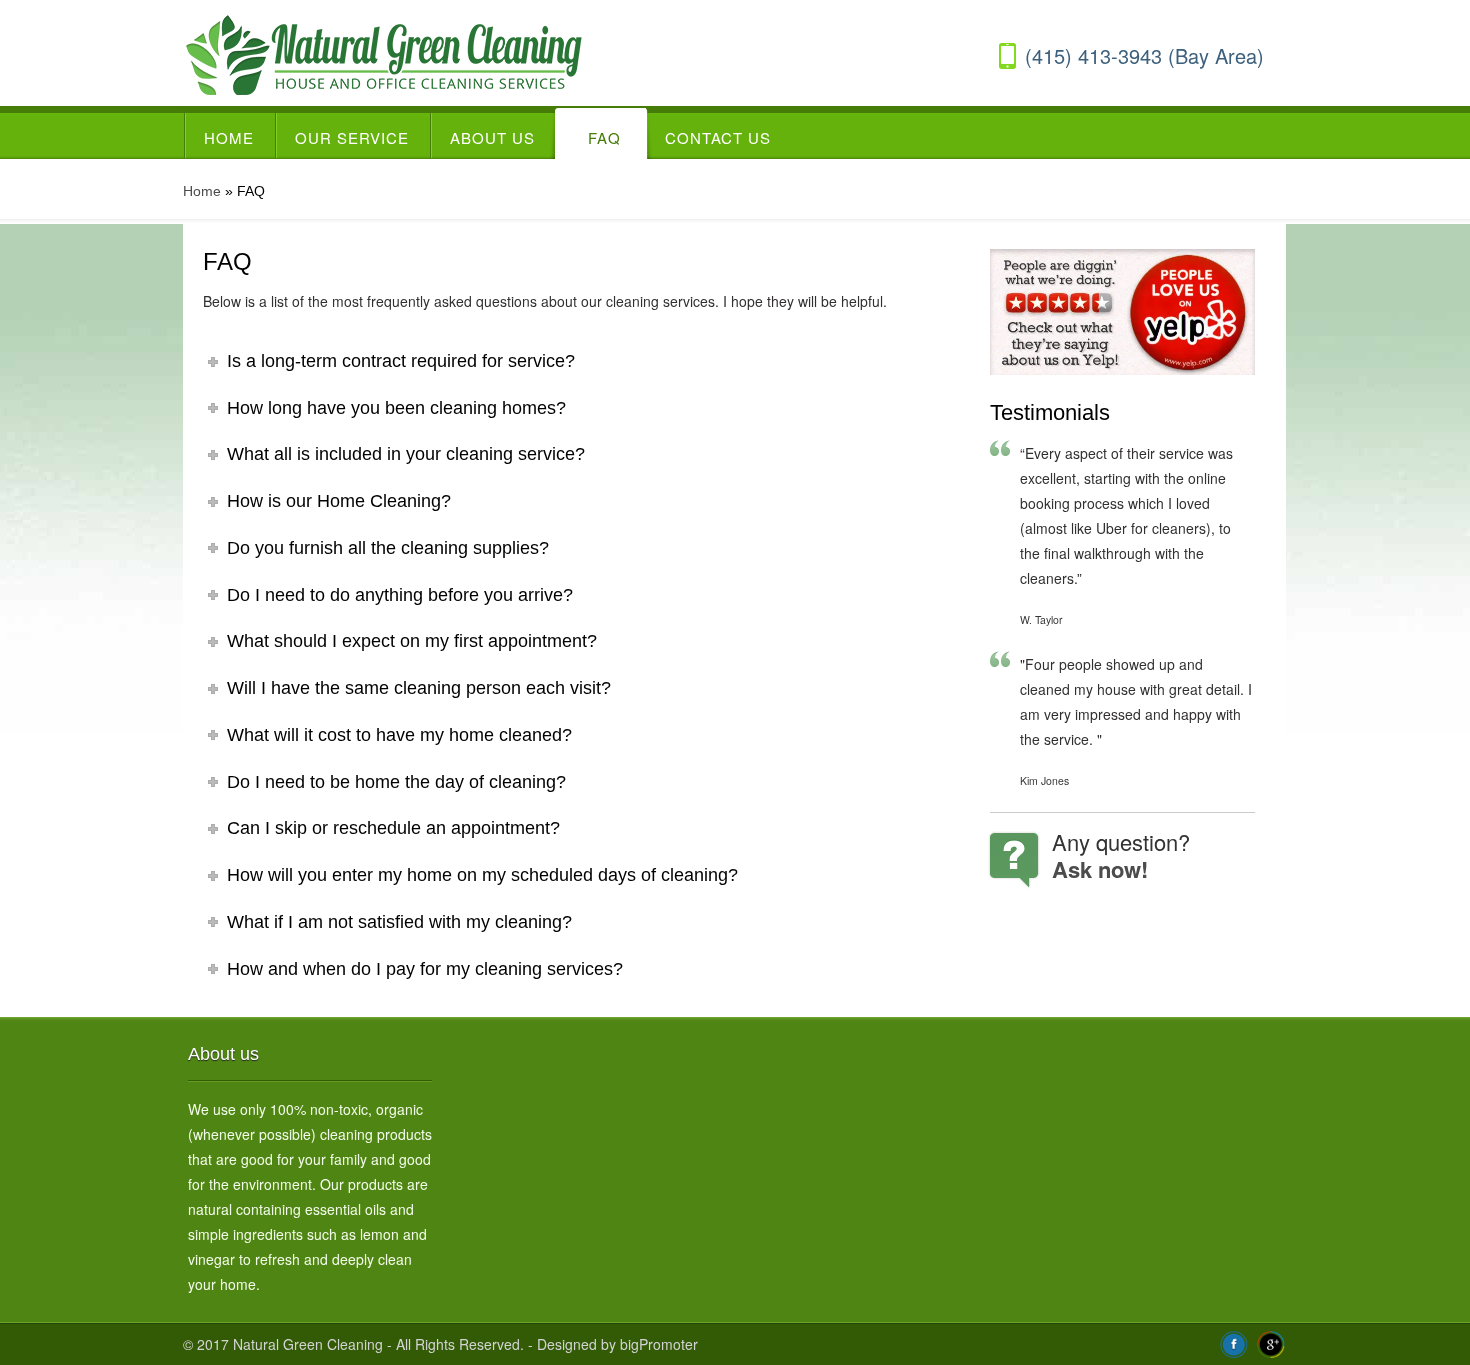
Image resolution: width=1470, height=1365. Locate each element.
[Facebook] (1234, 1343)
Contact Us (718, 137)
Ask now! (1100, 869)
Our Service (352, 137)
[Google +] (1271, 1343)
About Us (492, 137)
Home (229, 137)
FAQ (604, 137)
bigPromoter (659, 1344)
